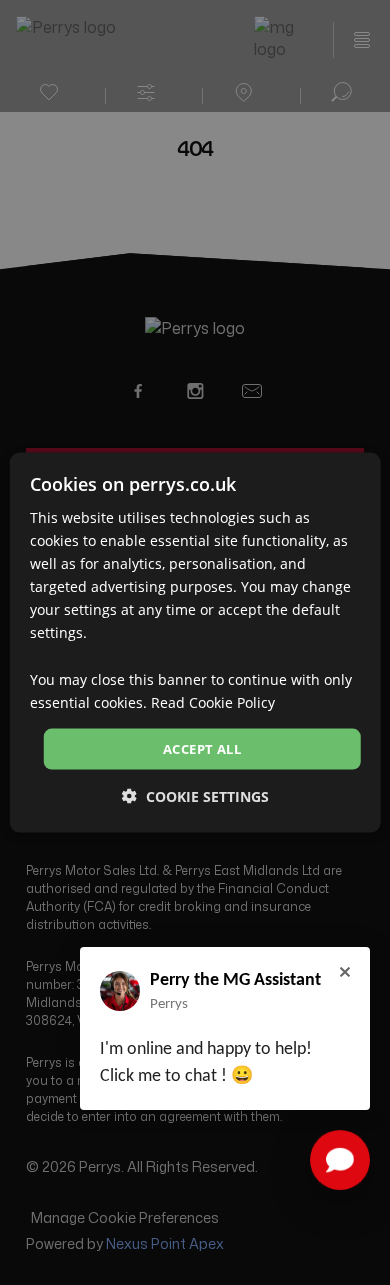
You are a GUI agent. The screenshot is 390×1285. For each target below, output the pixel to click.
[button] (195, 796)
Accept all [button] (202, 748)
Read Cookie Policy (213, 701)
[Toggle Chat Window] (340, 1160)
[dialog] (195, 642)
